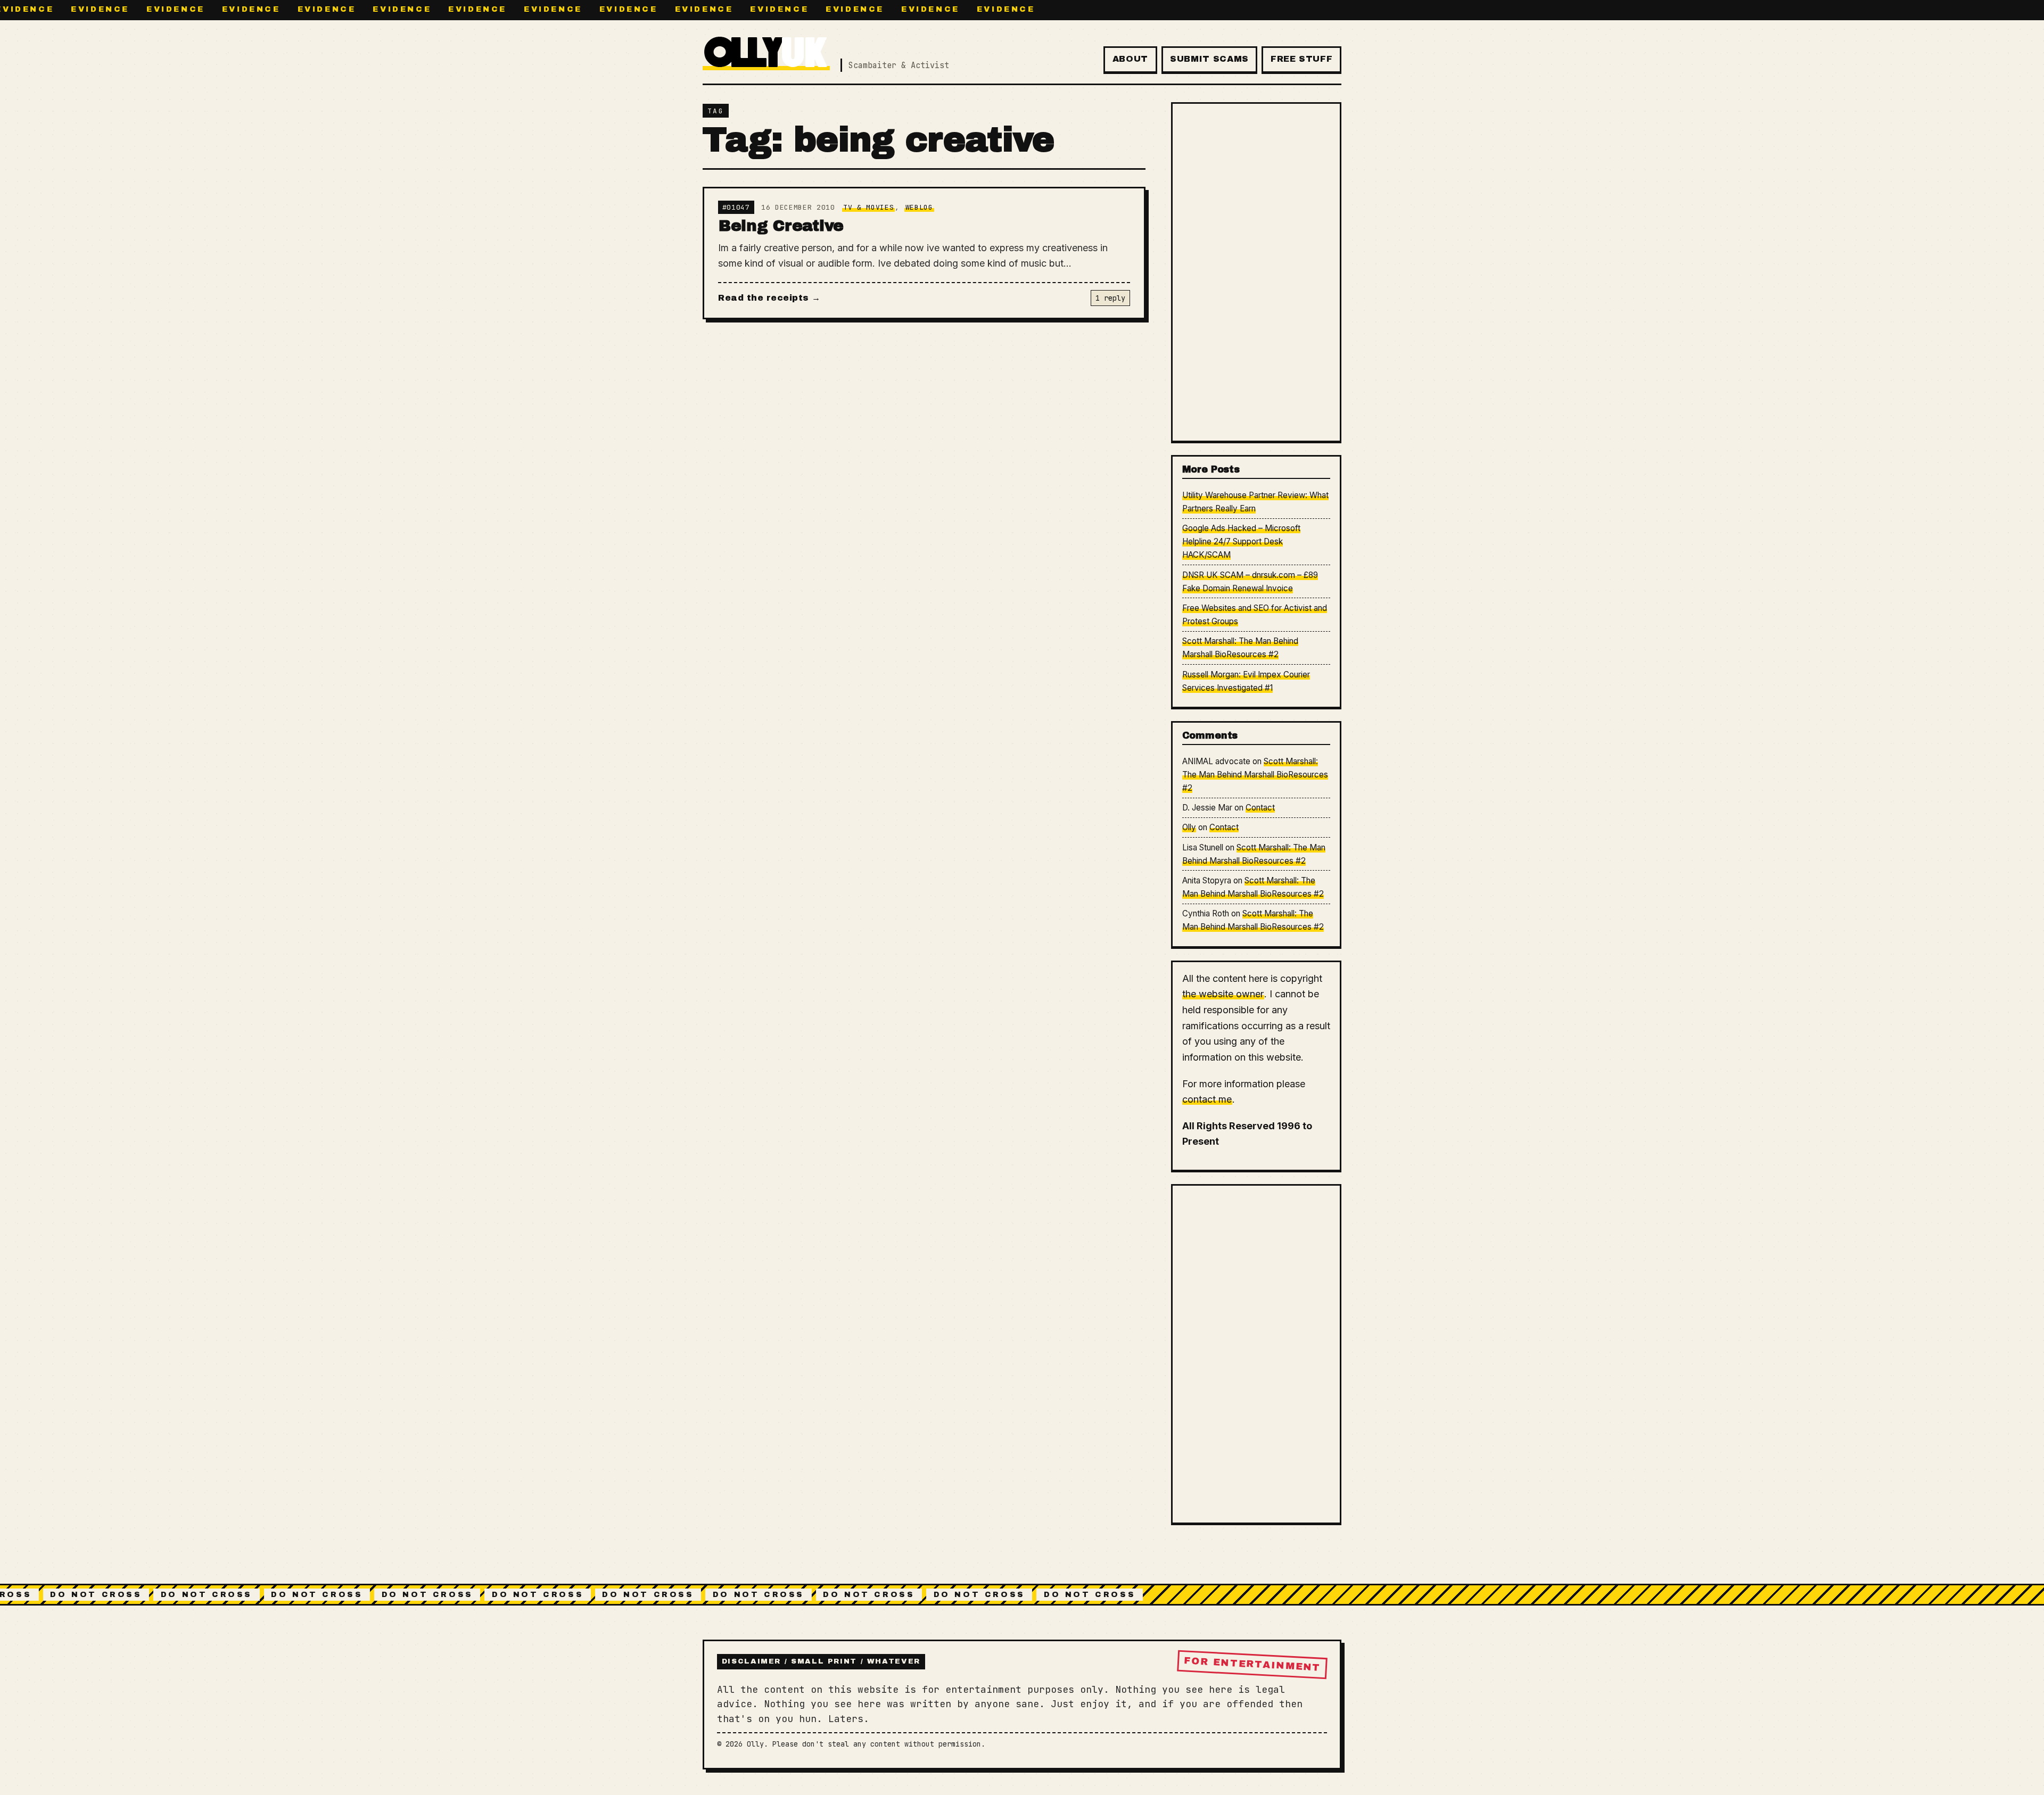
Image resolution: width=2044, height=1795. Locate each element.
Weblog (919, 207)
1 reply (1110, 298)
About (1130, 59)
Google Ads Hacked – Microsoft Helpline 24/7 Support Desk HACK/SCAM (1242, 541)
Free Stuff (1301, 59)
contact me (1207, 1099)
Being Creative (781, 226)
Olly (1189, 827)
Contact (1260, 808)
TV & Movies (868, 207)
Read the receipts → (769, 298)
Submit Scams (1209, 59)
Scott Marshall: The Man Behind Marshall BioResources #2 (1255, 775)
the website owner (1223, 994)
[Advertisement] (1256, 272)
